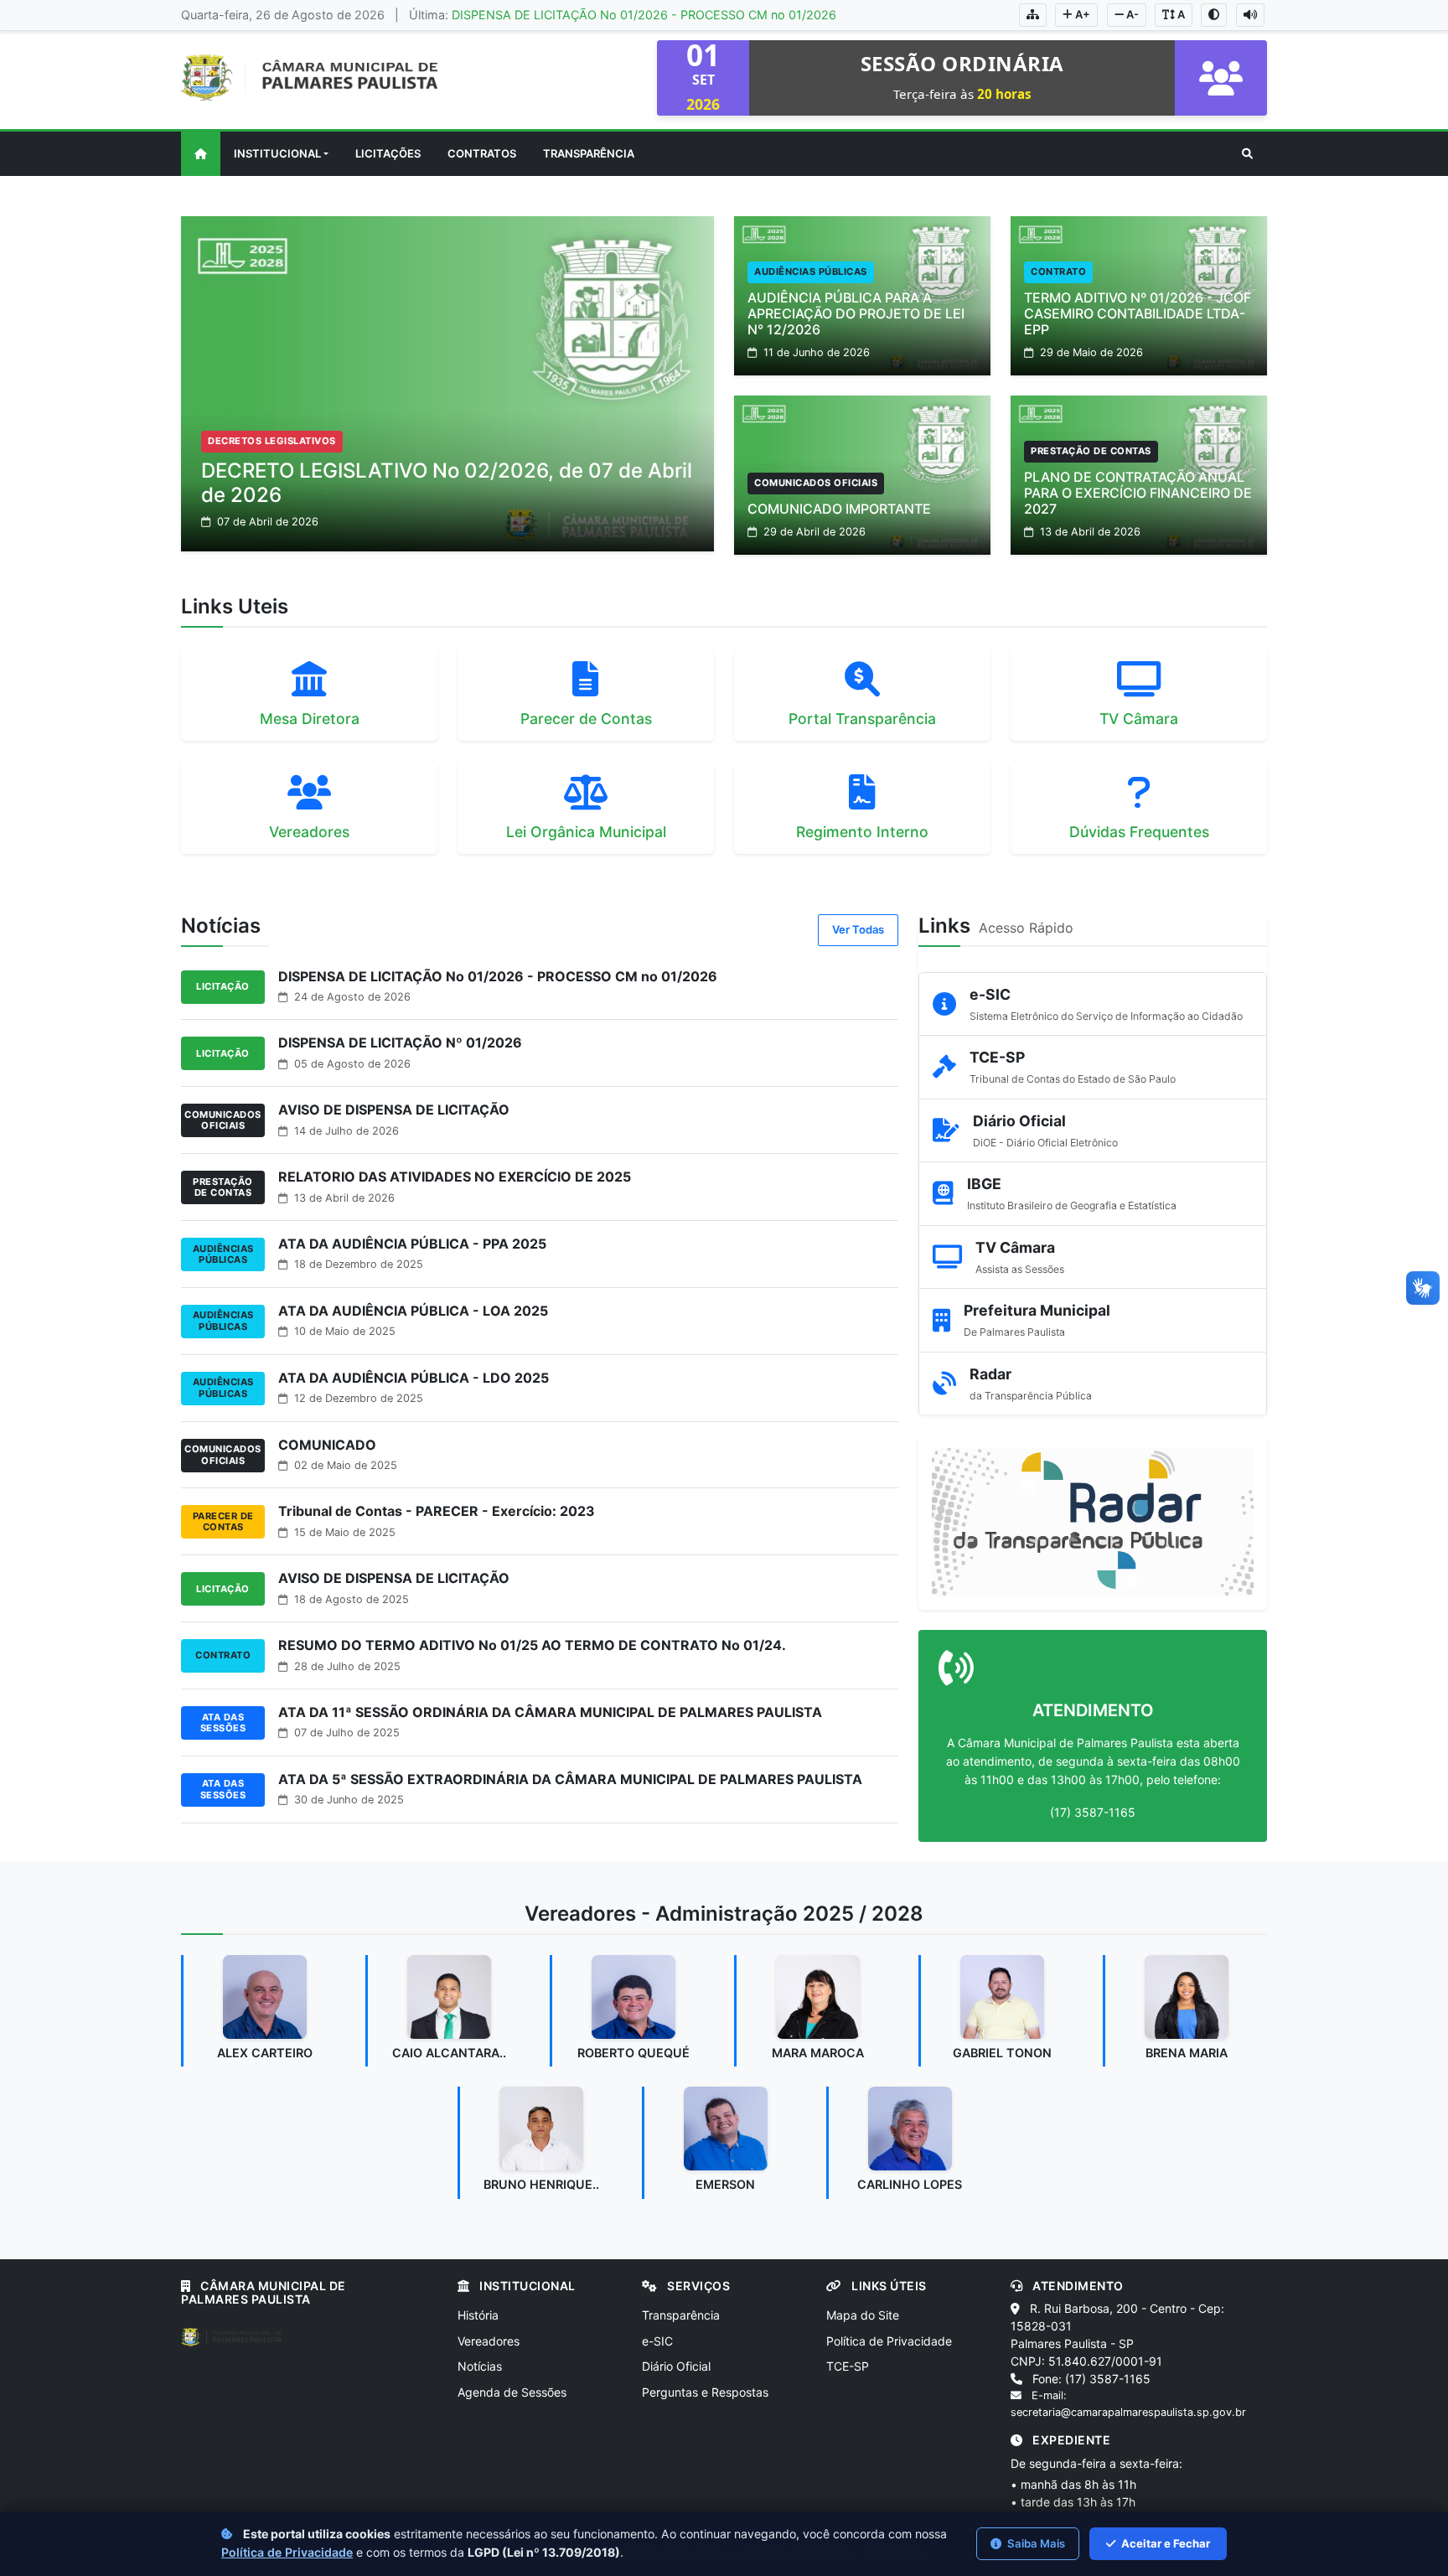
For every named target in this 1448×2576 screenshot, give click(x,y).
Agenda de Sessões (512, 2392)
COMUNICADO (327, 1445)
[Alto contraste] (1214, 15)
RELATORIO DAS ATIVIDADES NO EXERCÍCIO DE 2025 (455, 1177)
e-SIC (657, 2341)
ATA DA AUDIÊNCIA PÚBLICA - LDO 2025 (414, 1378)
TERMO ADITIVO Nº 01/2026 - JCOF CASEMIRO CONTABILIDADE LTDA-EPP (1138, 313)
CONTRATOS (482, 153)
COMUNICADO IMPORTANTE (839, 509)
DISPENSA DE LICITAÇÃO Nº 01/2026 (400, 1042)
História (478, 2315)
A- (1131, 14)
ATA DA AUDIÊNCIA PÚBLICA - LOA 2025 (413, 1311)
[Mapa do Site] (1033, 15)
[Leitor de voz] (1250, 15)
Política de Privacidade (889, 2341)
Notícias (480, 2366)
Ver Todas (858, 929)
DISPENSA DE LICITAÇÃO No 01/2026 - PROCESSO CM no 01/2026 (644, 15)
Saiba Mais (1035, 2543)
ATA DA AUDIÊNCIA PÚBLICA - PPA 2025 (412, 1244)
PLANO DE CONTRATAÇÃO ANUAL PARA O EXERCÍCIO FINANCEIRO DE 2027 (1138, 493)
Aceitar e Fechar (1164, 2543)
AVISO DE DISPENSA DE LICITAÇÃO (394, 1110)
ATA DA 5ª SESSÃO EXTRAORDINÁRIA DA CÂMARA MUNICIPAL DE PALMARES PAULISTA (570, 1779)
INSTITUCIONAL (277, 153)
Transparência (681, 2315)
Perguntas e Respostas (705, 2392)
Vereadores (489, 2341)
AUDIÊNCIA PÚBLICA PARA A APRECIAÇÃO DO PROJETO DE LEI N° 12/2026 (856, 313)
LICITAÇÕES (388, 153)
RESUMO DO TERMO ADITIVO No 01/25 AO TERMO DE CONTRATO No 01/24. (532, 1645)
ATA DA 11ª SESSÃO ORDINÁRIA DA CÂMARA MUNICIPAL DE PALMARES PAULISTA (550, 1712)
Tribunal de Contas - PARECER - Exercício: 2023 (437, 1511)
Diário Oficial (676, 2366)
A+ (1081, 14)
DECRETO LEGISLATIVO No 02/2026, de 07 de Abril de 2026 (447, 483)
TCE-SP (848, 2366)
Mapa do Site (863, 2315)
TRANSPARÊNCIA (589, 153)
